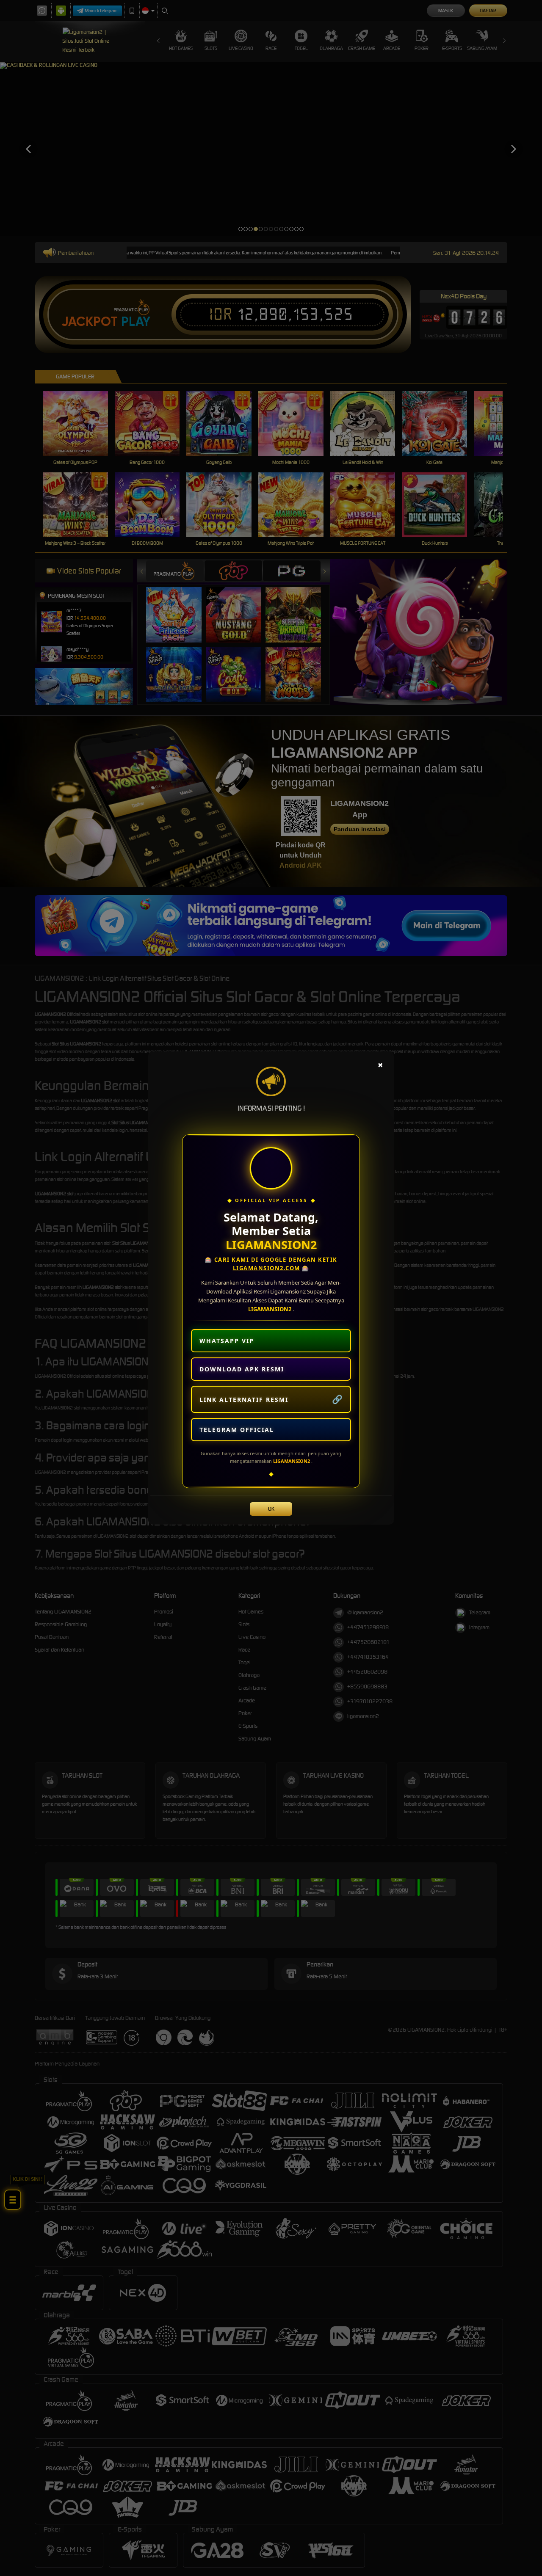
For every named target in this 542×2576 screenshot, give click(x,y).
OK (271, 1509)
